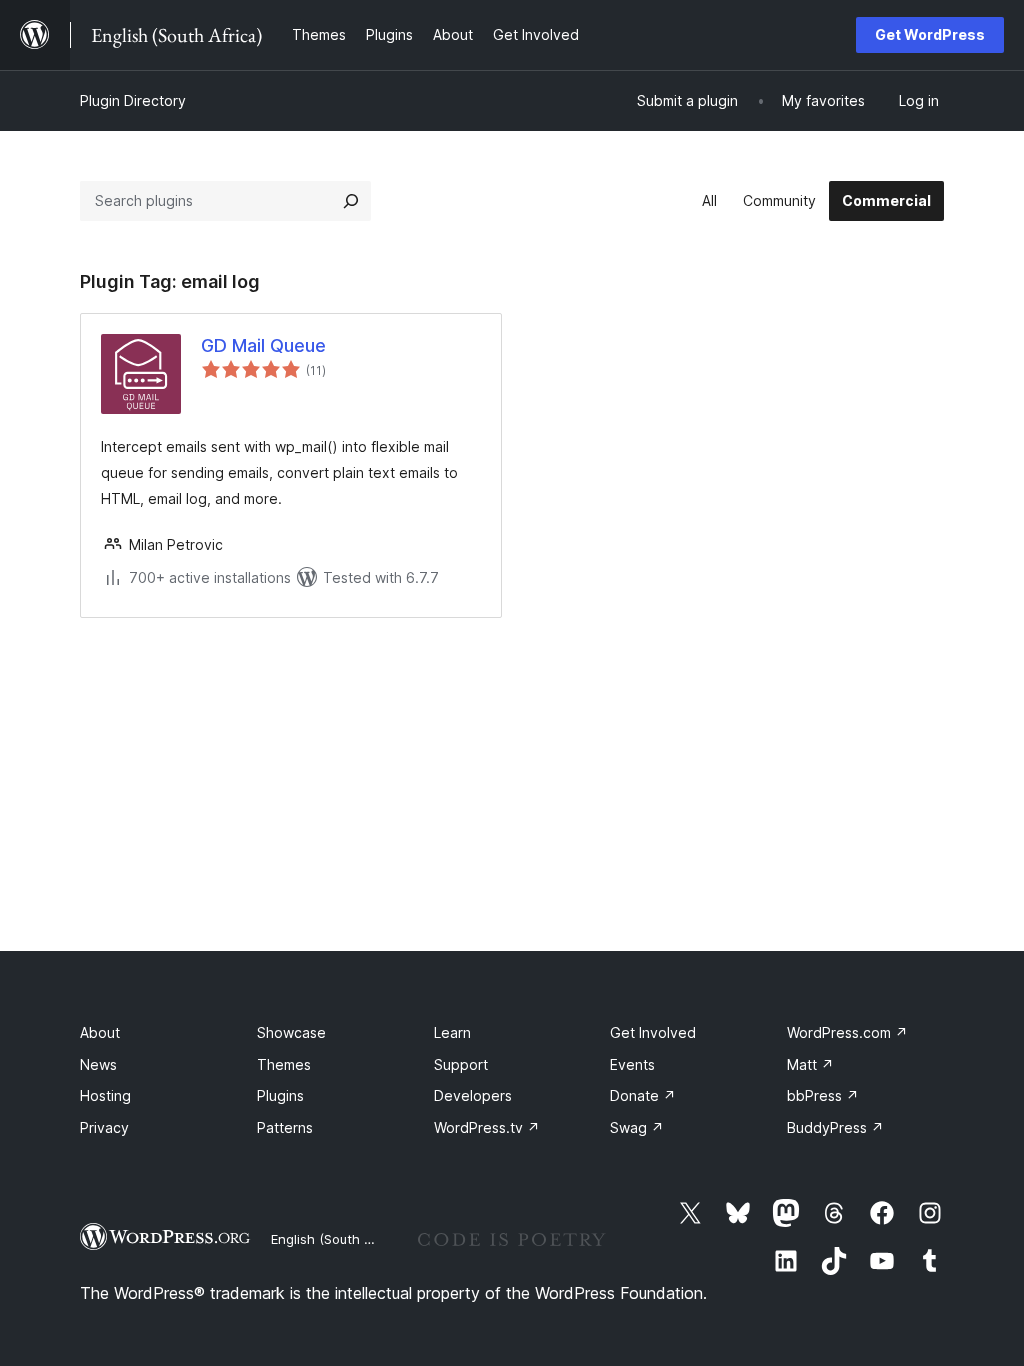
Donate (643, 1095)
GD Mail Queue (263, 345)
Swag (637, 1127)
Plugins (280, 1095)
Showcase (291, 1032)
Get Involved (653, 1032)
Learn (452, 1032)
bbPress (823, 1095)
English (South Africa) (338, 1239)
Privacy (104, 1127)
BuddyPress (835, 1127)
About (100, 1032)
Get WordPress (930, 34)
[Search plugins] (351, 201)
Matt (810, 1064)
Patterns (285, 1127)
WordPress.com (847, 1032)
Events (632, 1064)
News (98, 1064)
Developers (473, 1095)
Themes (284, 1064)
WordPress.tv (487, 1127)
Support (461, 1064)
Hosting (105, 1095)
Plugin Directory (133, 100)
